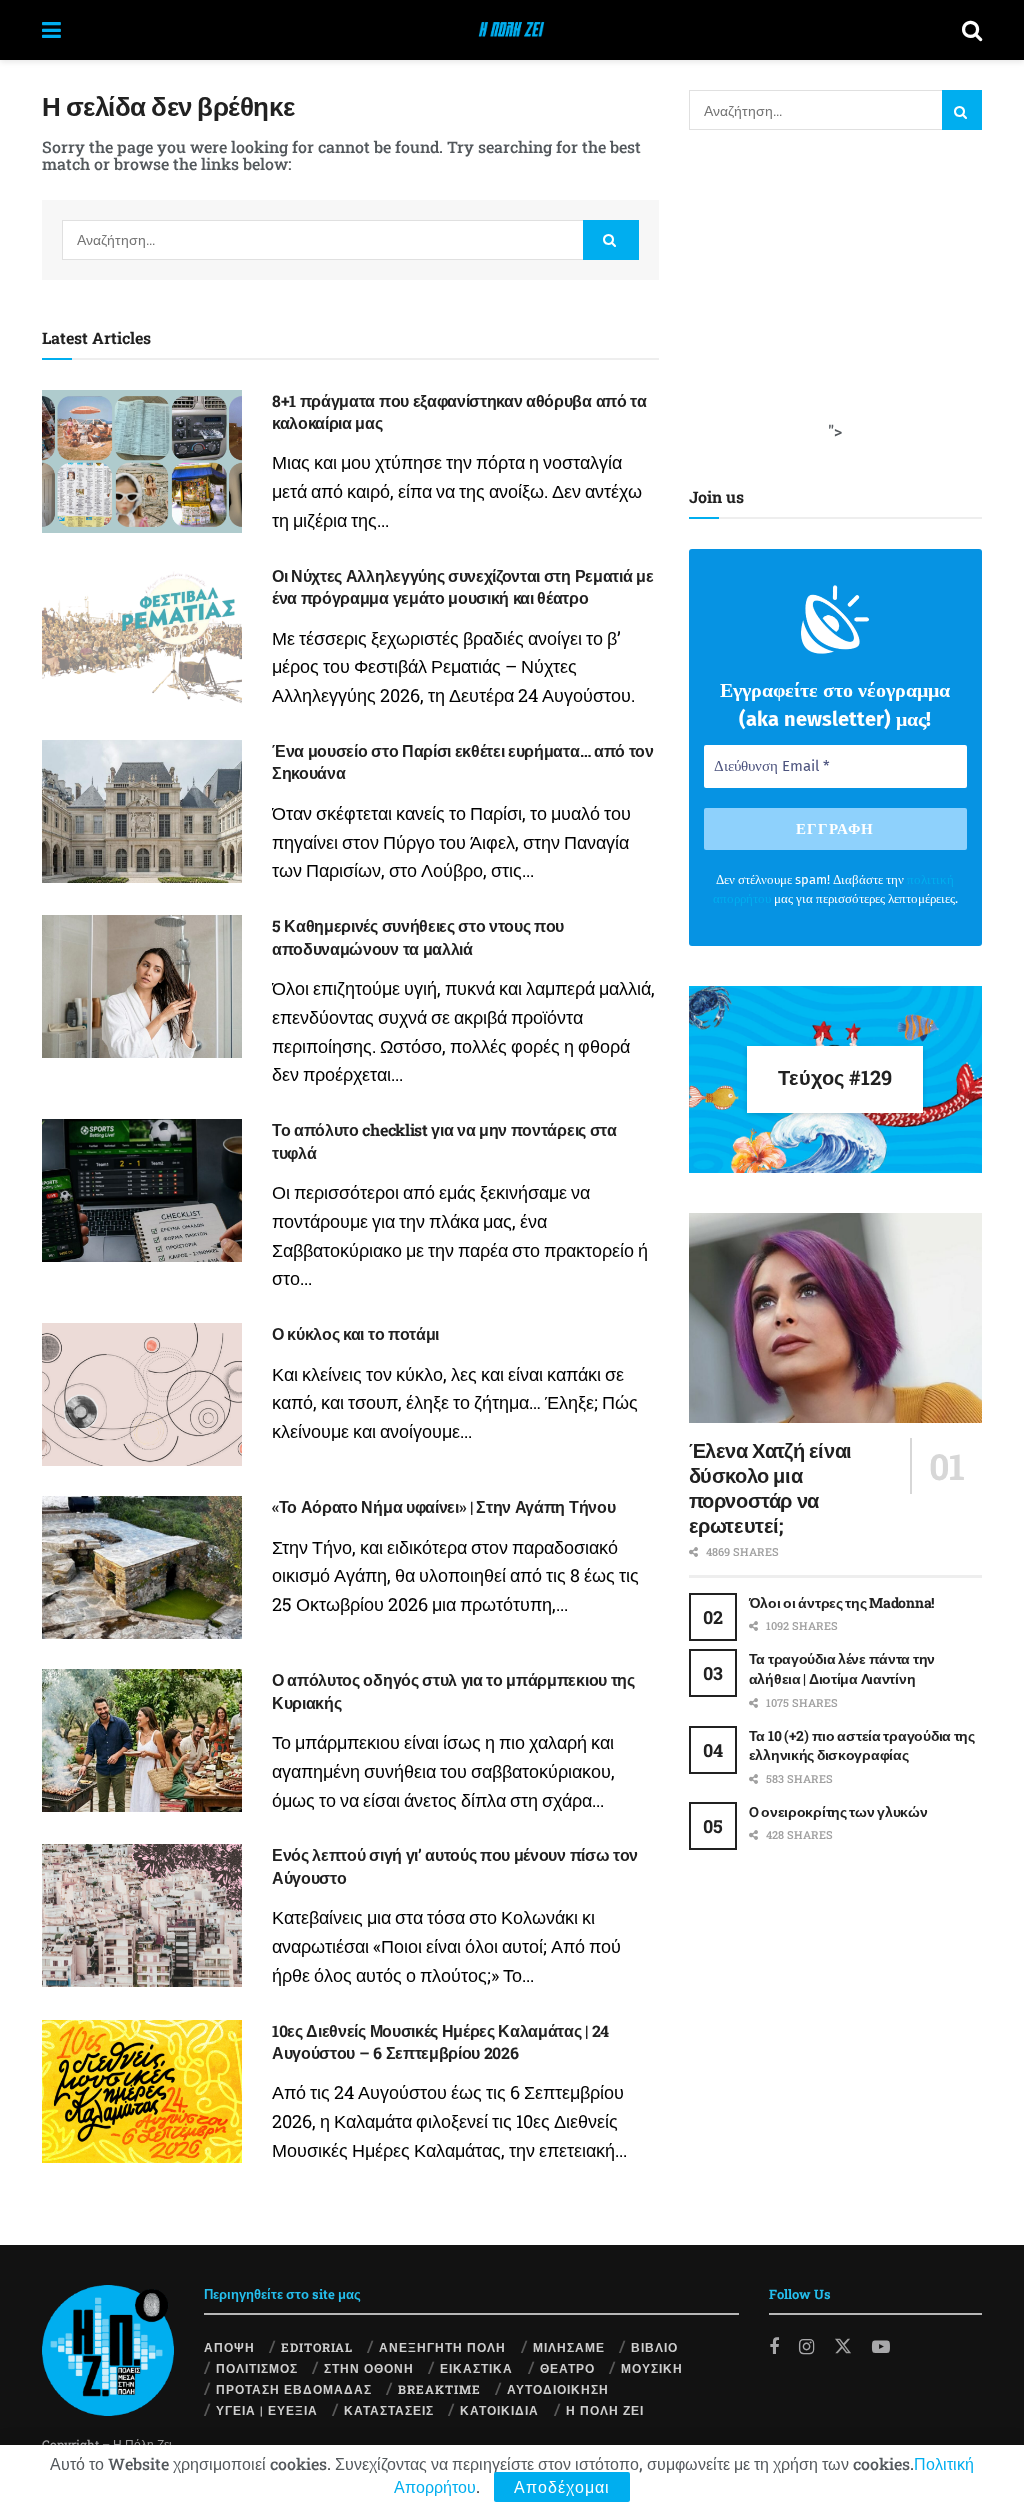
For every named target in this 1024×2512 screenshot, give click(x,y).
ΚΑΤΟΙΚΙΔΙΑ (499, 2410)
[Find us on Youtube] (881, 2347)
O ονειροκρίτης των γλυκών (838, 1811)
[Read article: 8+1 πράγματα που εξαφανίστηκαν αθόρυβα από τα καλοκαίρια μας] (142, 461)
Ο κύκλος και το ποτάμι (355, 1333)
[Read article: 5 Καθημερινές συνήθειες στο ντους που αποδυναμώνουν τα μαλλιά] (142, 986)
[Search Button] (972, 30)
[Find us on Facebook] (774, 2347)
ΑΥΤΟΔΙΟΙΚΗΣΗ (558, 2389)
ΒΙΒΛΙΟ (654, 2347)
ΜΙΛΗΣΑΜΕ (569, 2347)
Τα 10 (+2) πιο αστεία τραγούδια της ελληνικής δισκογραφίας (862, 1745)
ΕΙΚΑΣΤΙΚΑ (476, 2368)
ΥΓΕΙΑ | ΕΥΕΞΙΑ (267, 2410)
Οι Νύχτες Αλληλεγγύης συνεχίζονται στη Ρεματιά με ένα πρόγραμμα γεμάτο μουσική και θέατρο (462, 586)
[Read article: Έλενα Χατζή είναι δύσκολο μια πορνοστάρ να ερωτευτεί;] (835, 1318)
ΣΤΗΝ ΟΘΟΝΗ (369, 2368)
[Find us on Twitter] (843, 2345)
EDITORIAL (317, 2347)
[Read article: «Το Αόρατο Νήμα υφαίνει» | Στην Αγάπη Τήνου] (142, 1567)
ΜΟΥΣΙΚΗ (652, 2368)
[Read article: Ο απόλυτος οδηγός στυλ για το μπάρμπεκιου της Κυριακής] (142, 1740)
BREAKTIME (439, 2389)
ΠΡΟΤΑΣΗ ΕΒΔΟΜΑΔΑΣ (294, 2389)
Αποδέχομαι (562, 2486)
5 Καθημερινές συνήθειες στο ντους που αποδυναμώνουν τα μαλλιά (418, 936)
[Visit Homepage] (511, 30)
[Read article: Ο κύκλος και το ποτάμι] (142, 1394)
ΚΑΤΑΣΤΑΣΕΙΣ (389, 2410)
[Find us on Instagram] (806, 2347)
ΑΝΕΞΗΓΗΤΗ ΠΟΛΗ (442, 2347)
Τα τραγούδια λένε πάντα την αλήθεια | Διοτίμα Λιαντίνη (842, 1668)
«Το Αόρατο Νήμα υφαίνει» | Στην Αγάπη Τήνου (443, 1506)
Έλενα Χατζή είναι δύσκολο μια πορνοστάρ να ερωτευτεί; (770, 1487)
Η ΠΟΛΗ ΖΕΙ (605, 2410)
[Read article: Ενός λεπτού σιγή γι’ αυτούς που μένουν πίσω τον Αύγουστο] (142, 1915)
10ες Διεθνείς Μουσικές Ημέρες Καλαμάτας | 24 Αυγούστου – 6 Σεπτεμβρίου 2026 (440, 2041)
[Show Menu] (51, 30)
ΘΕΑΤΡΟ (567, 2368)
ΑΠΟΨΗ (229, 2347)
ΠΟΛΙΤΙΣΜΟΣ (257, 2368)
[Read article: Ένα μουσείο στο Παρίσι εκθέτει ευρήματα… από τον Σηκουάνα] (142, 811)
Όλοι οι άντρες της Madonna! (841, 1602)
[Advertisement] (839, 295)
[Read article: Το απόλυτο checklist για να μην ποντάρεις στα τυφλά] (142, 1190)
